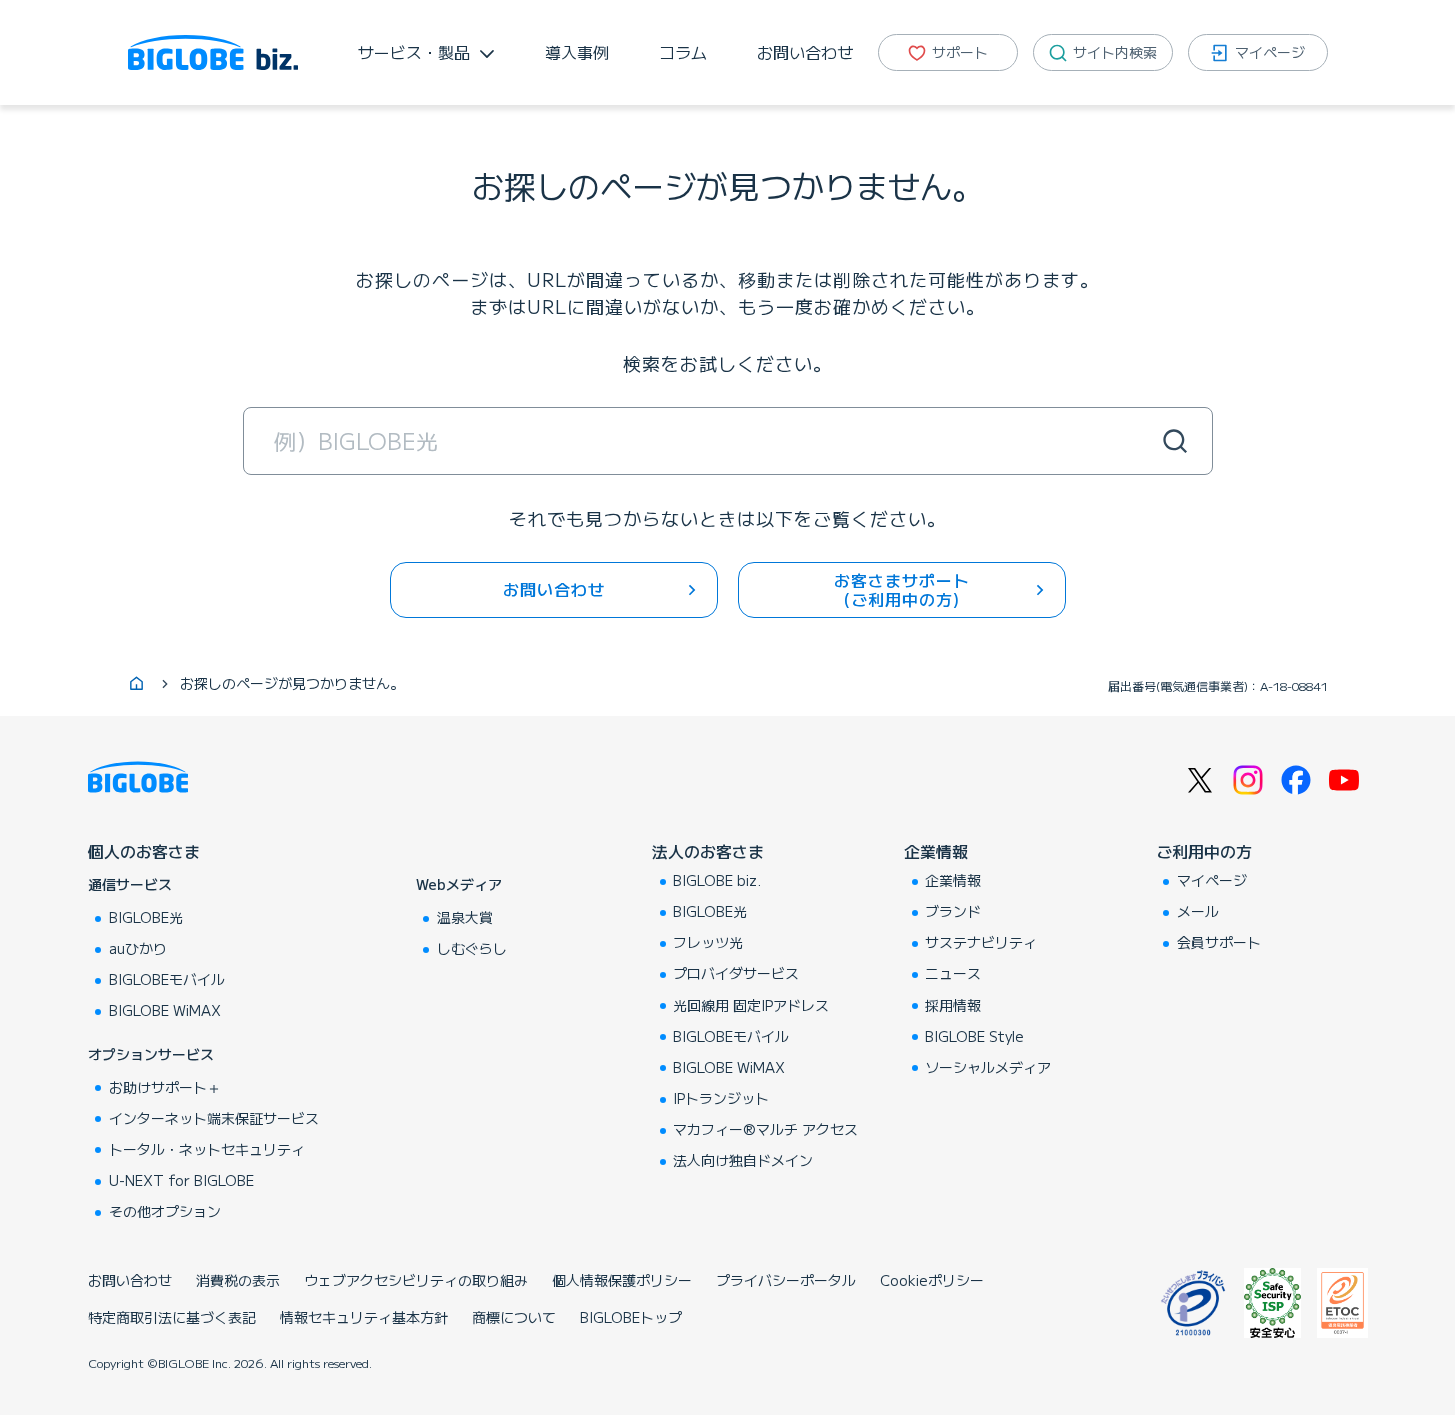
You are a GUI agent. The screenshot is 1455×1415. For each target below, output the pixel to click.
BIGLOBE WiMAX (165, 1010)
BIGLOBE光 (146, 917)
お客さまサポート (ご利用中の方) (902, 589)
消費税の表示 (238, 1280)
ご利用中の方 (1204, 851)
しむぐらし (472, 948)
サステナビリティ (981, 942)
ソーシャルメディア (988, 1067)
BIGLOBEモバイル (167, 979)
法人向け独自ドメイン (743, 1160)
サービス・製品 (414, 52)
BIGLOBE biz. (717, 880)
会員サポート (1219, 942)
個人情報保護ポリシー (622, 1280)
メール (1198, 911)
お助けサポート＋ (165, 1087)
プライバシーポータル (786, 1280)
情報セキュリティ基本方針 (364, 1317)
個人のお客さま (144, 851)
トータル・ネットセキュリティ (207, 1149)
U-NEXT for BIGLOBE (181, 1180)
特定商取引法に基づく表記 (172, 1317)
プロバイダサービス (736, 973)
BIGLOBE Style (974, 1036)
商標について (514, 1317)
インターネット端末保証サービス (214, 1118)
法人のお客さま (708, 851)
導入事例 (577, 52)
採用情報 (953, 1005)
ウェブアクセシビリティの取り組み (416, 1280)
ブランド (953, 911)
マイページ (1212, 880)
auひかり (138, 948)
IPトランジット (721, 1098)
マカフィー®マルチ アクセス (765, 1129)
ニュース (953, 973)
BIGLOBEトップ (631, 1317)
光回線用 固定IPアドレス (751, 1005)
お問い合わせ (805, 52)
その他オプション (165, 1211)
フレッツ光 (708, 942)
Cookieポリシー (932, 1280)
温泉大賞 (465, 917)
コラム (683, 52)
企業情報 (936, 851)
